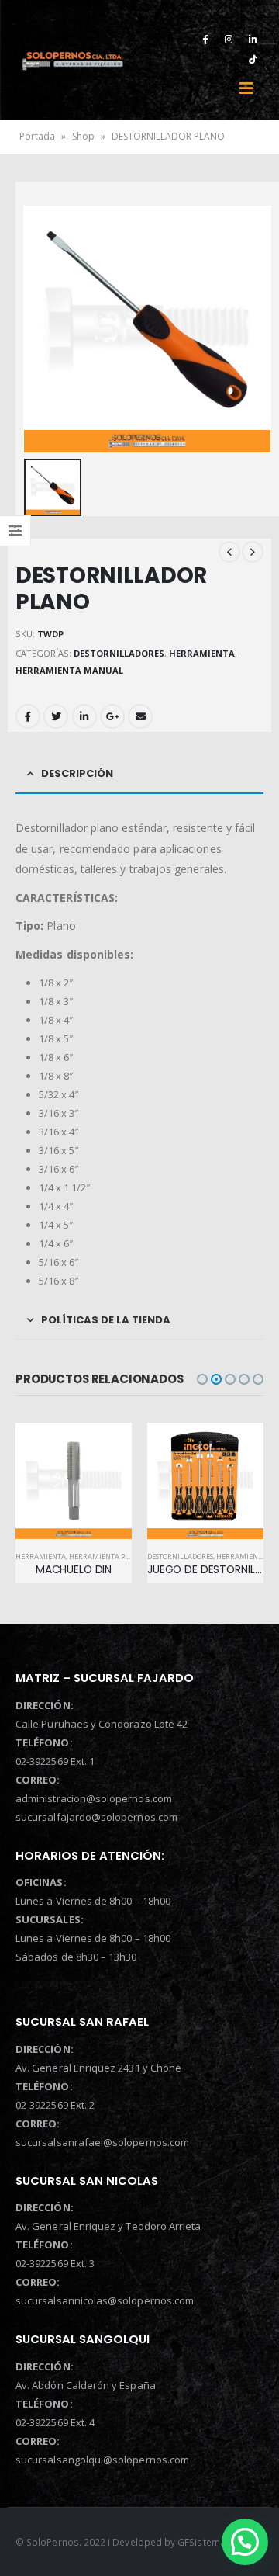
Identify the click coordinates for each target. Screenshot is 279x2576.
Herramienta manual (69, 670)
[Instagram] (229, 39)
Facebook (28, 716)
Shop (83, 136)
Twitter (56, 716)
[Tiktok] (253, 59)
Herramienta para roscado (120, 1557)
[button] (202, 1379)
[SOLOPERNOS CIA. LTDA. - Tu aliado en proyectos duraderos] (72, 60)
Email (140, 716)
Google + (112, 716)
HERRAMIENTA (202, 653)
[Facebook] (205, 39)
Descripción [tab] (77, 773)
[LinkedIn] (253, 39)
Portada (37, 136)
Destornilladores (119, 653)
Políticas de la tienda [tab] (106, 1320)
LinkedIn (84, 716)
